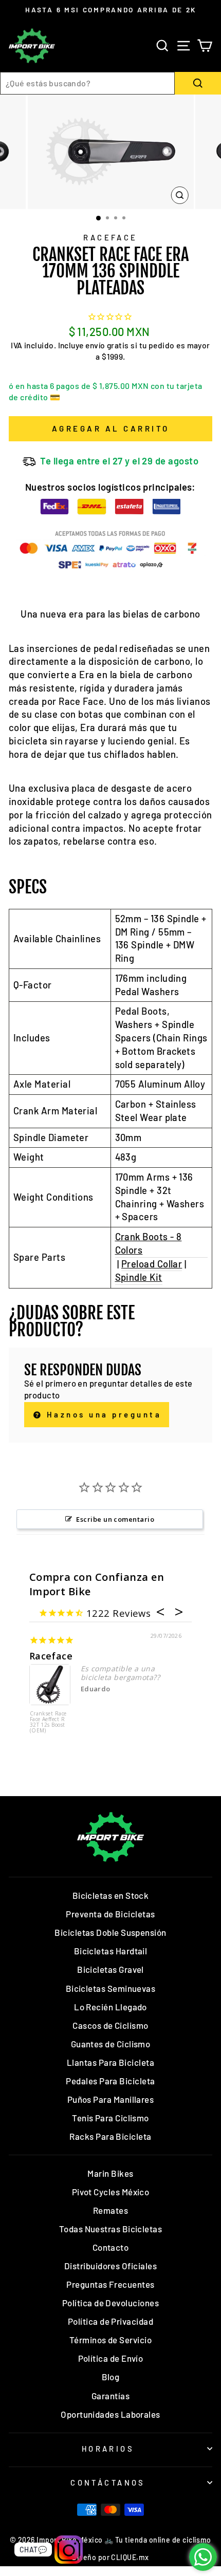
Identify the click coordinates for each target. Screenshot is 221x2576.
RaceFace (110, 237)
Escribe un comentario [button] (115, 1519)
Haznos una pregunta (102, 1414)
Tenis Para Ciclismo (110, 2118)
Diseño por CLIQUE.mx (110, 2557)
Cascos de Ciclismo (110, 2025)
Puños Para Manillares (111, 2099)
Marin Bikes (110, 2173)
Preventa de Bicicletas (110, 1914)
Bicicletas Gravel (110, 1969)
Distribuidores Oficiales (110, 2266)
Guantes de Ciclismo (111, 2044)
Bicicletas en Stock (111, 1895)
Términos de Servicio (110, 2340)
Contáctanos (108, 2482)
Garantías (110, 2396)
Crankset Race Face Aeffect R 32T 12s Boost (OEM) (48, 1722)
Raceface (51, 1656)
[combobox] (87, 83)
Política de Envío (111, 2358)
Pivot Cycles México (111, 2192)
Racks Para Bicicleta (110, 2136)
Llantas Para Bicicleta (110, 2062)
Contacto (111, 2247)
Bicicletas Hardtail (111, 1951)
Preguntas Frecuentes (110, 2284)
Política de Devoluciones (110, 2303)
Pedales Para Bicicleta (110, 2081)
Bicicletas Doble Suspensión (110, 1932)
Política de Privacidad (110, 2321)
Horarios (108, 2449)
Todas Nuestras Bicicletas (111, 2229)
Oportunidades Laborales (110, 2414)
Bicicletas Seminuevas (111, 1988)
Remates (110, 2210)
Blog (111, 2377)
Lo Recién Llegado (110, 2007)
